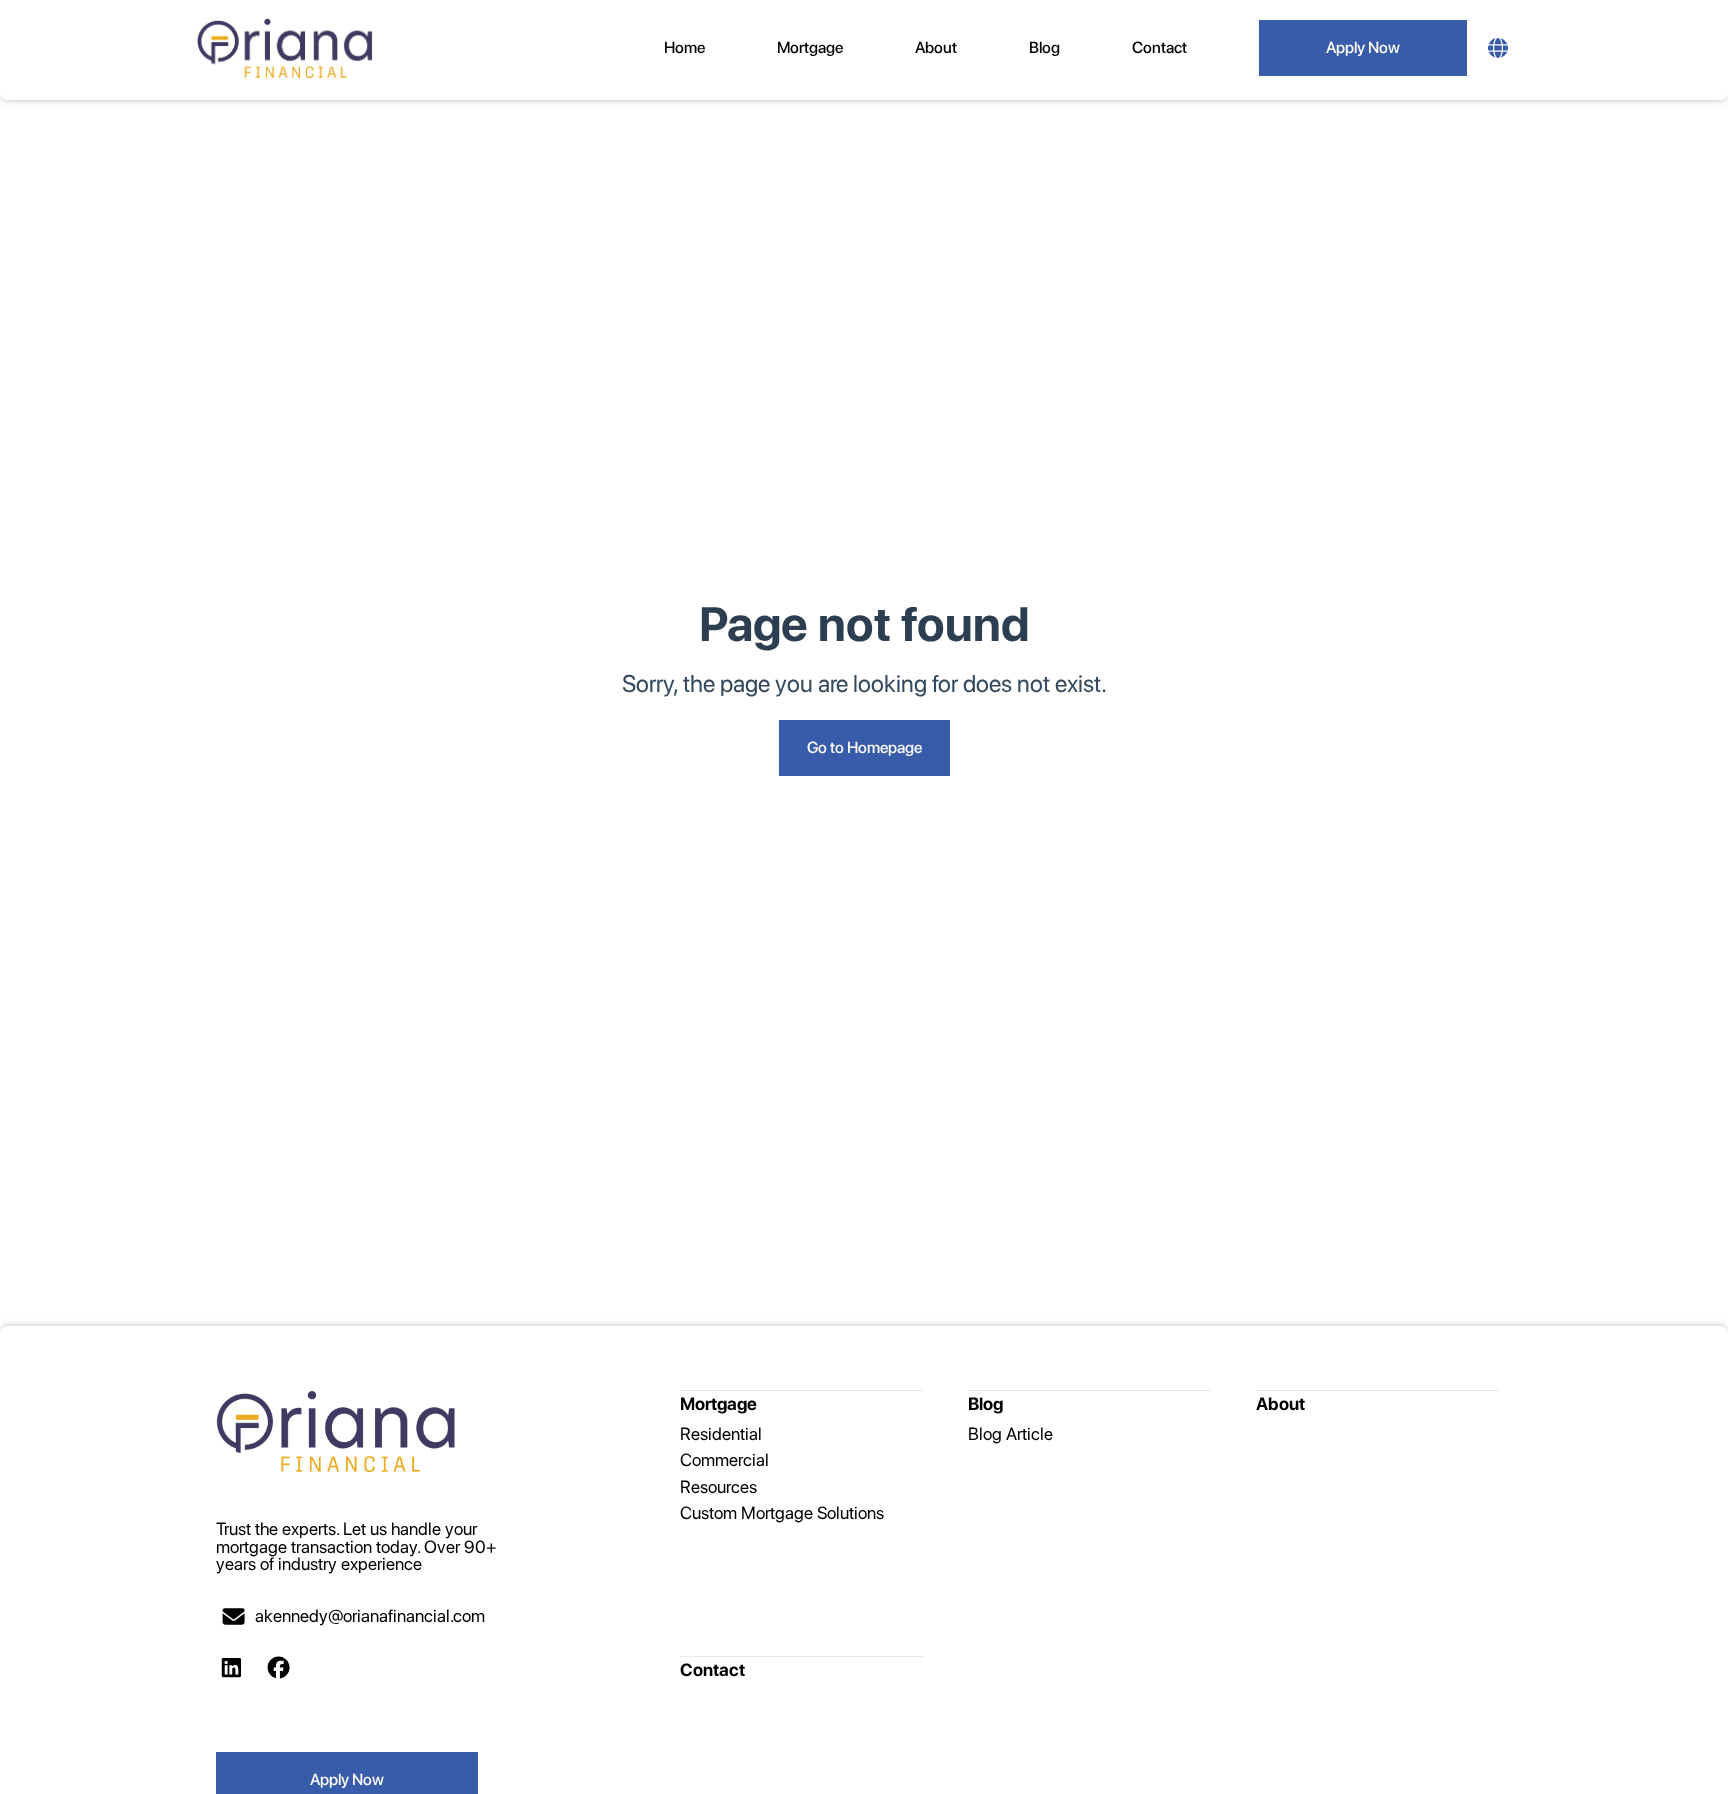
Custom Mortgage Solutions (782, 1512)
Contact (1159, 47)
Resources (718, 1486)
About (936, 47)
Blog (1044, 47)
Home (684, 47)
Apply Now (1363, 47)
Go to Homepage (864, 747)
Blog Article (1010, 1433)
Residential (721, 1433)
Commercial (724, 1459)
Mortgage (810, 47)
